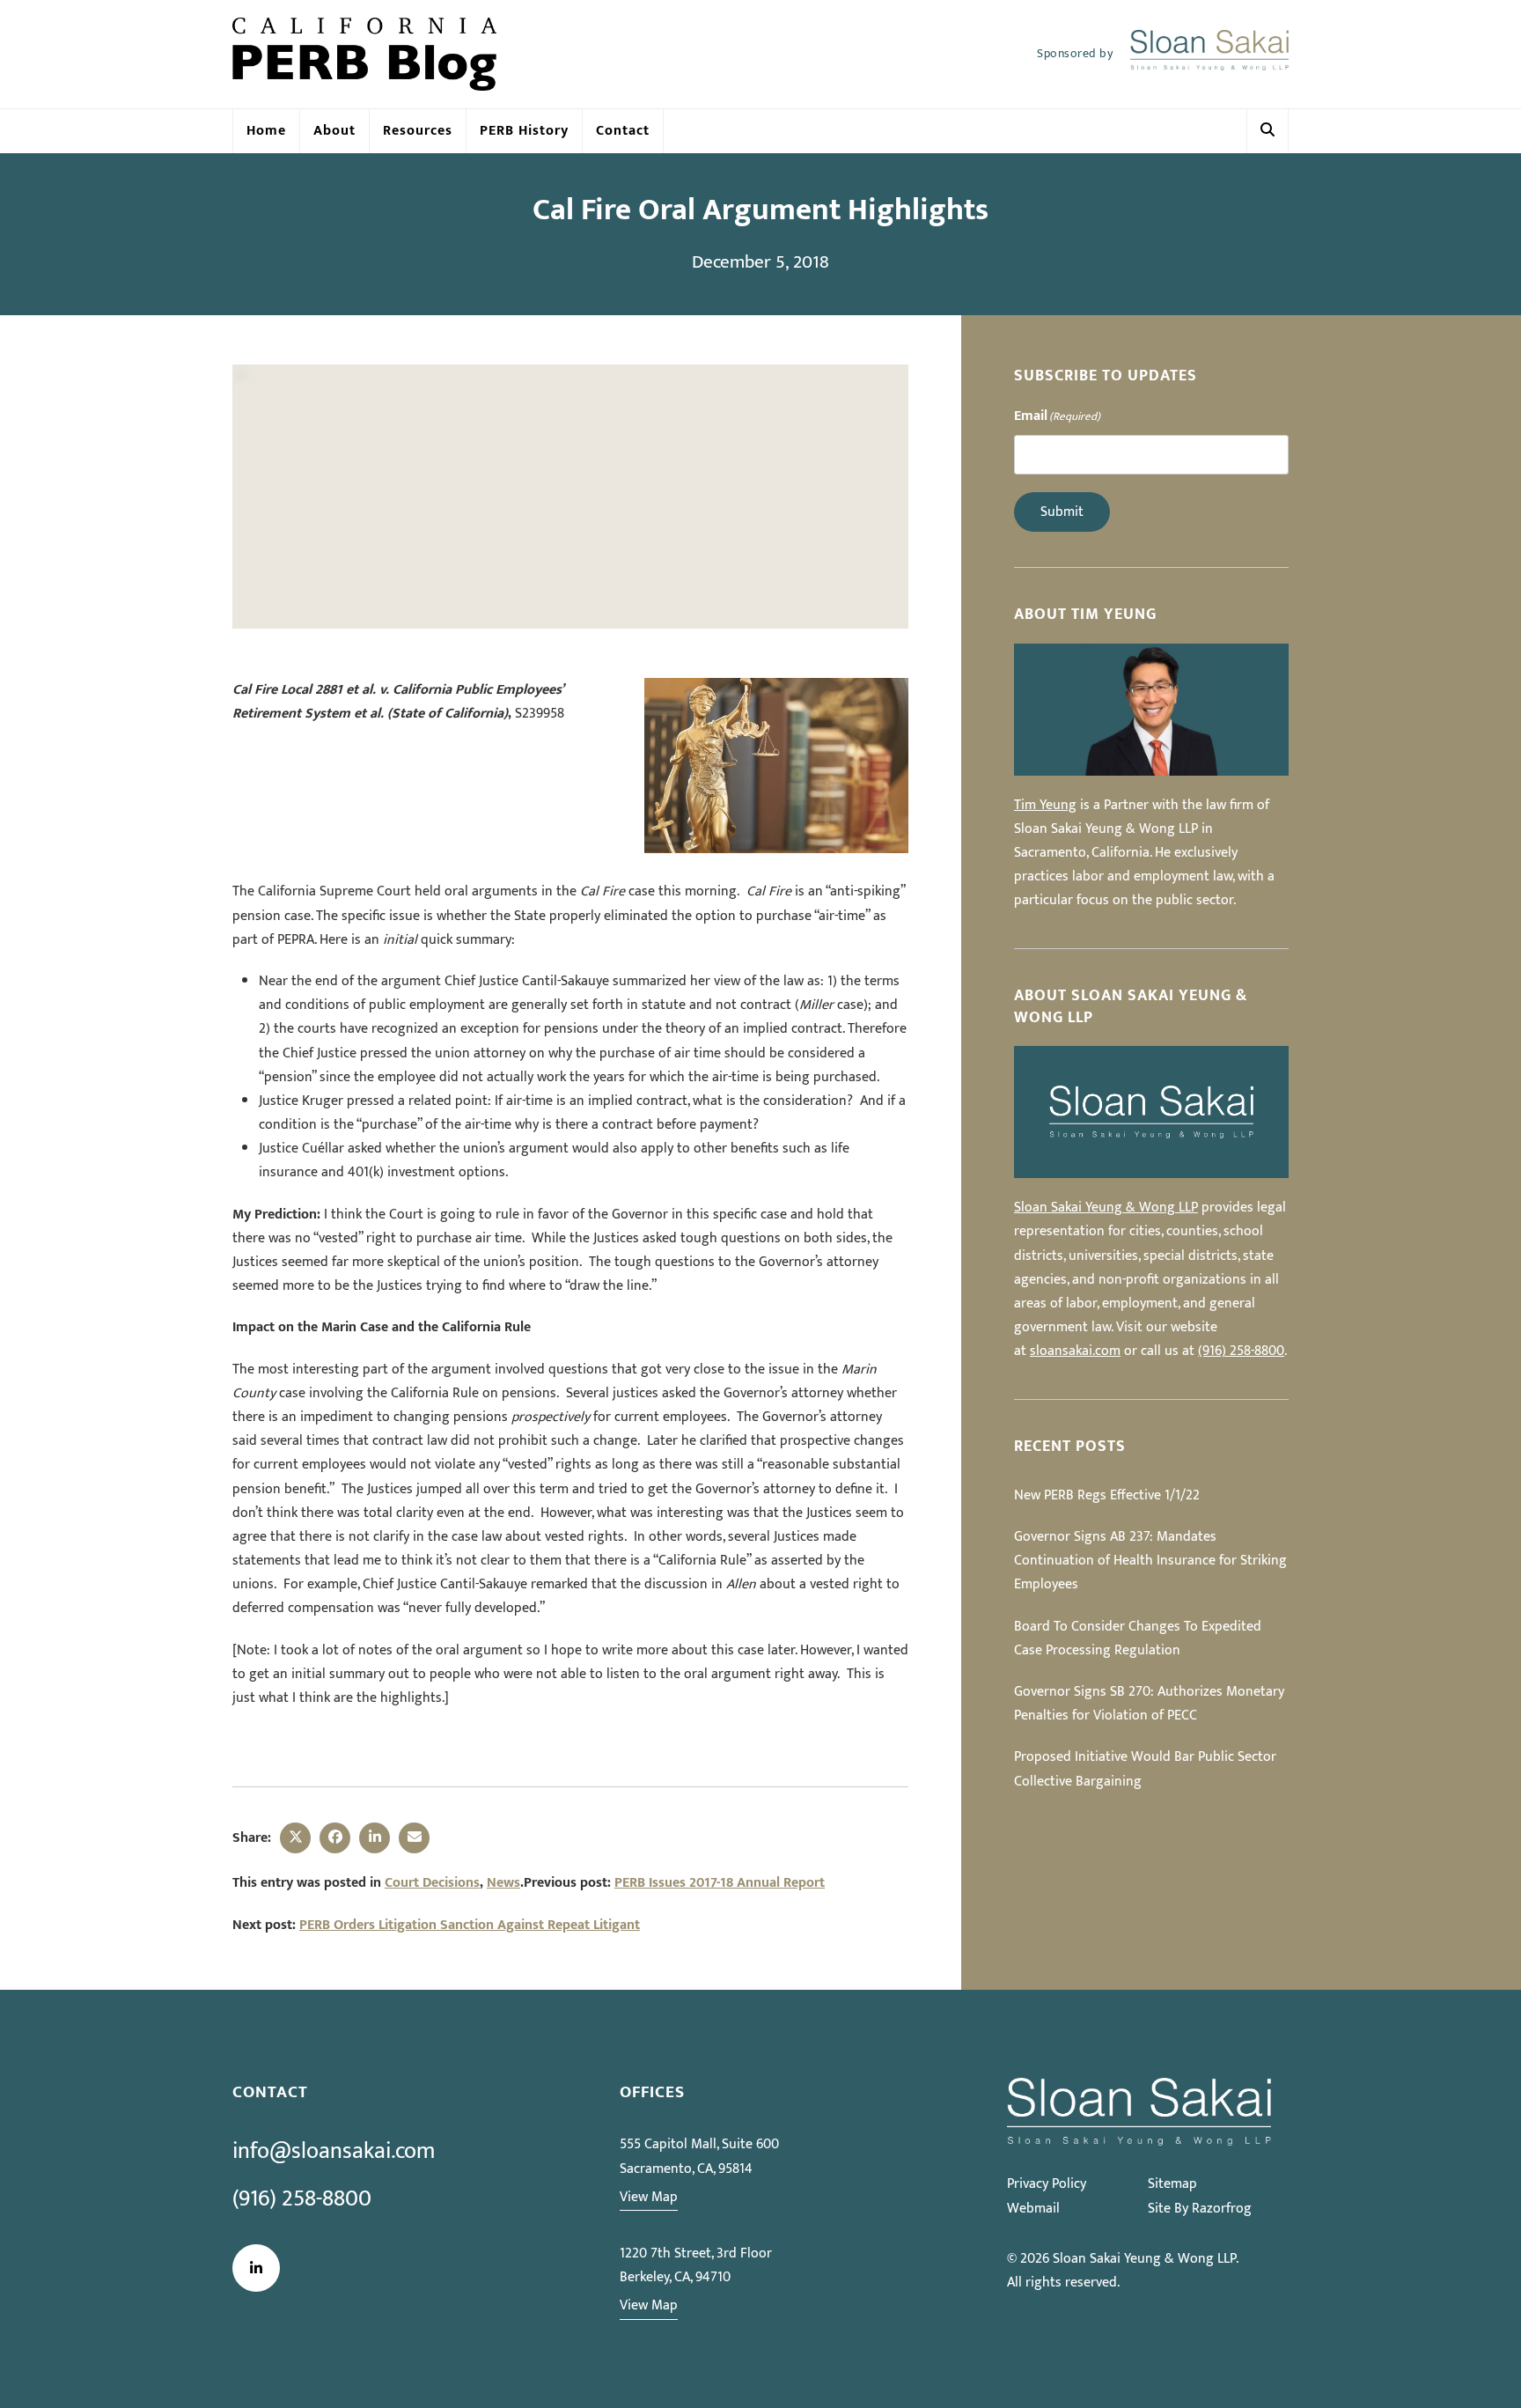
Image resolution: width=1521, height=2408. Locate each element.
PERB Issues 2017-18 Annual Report (720, 1883)
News (503, 1883)
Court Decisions (432, 1883)
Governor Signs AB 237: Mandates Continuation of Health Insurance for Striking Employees (1150, 1561)
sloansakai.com (1075, 1351)
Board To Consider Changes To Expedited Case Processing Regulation (1138, 1638)
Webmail (1033, 2209)
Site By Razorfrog (1200, 2209)
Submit (1062, 512)
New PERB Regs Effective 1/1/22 (1107, 1495)
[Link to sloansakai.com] (1209, 55)
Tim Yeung (1045, 805)
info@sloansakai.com (334, 2151)
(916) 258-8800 (1241, 1351)
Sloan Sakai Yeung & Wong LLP (1106, 1208)
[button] (1267, 131)
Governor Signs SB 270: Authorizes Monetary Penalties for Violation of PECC (1149, 1704)
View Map (649, 2197)
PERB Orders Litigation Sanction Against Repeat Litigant (470, 1925)
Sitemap (1172, 2184)
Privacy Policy (1047, 2184)
